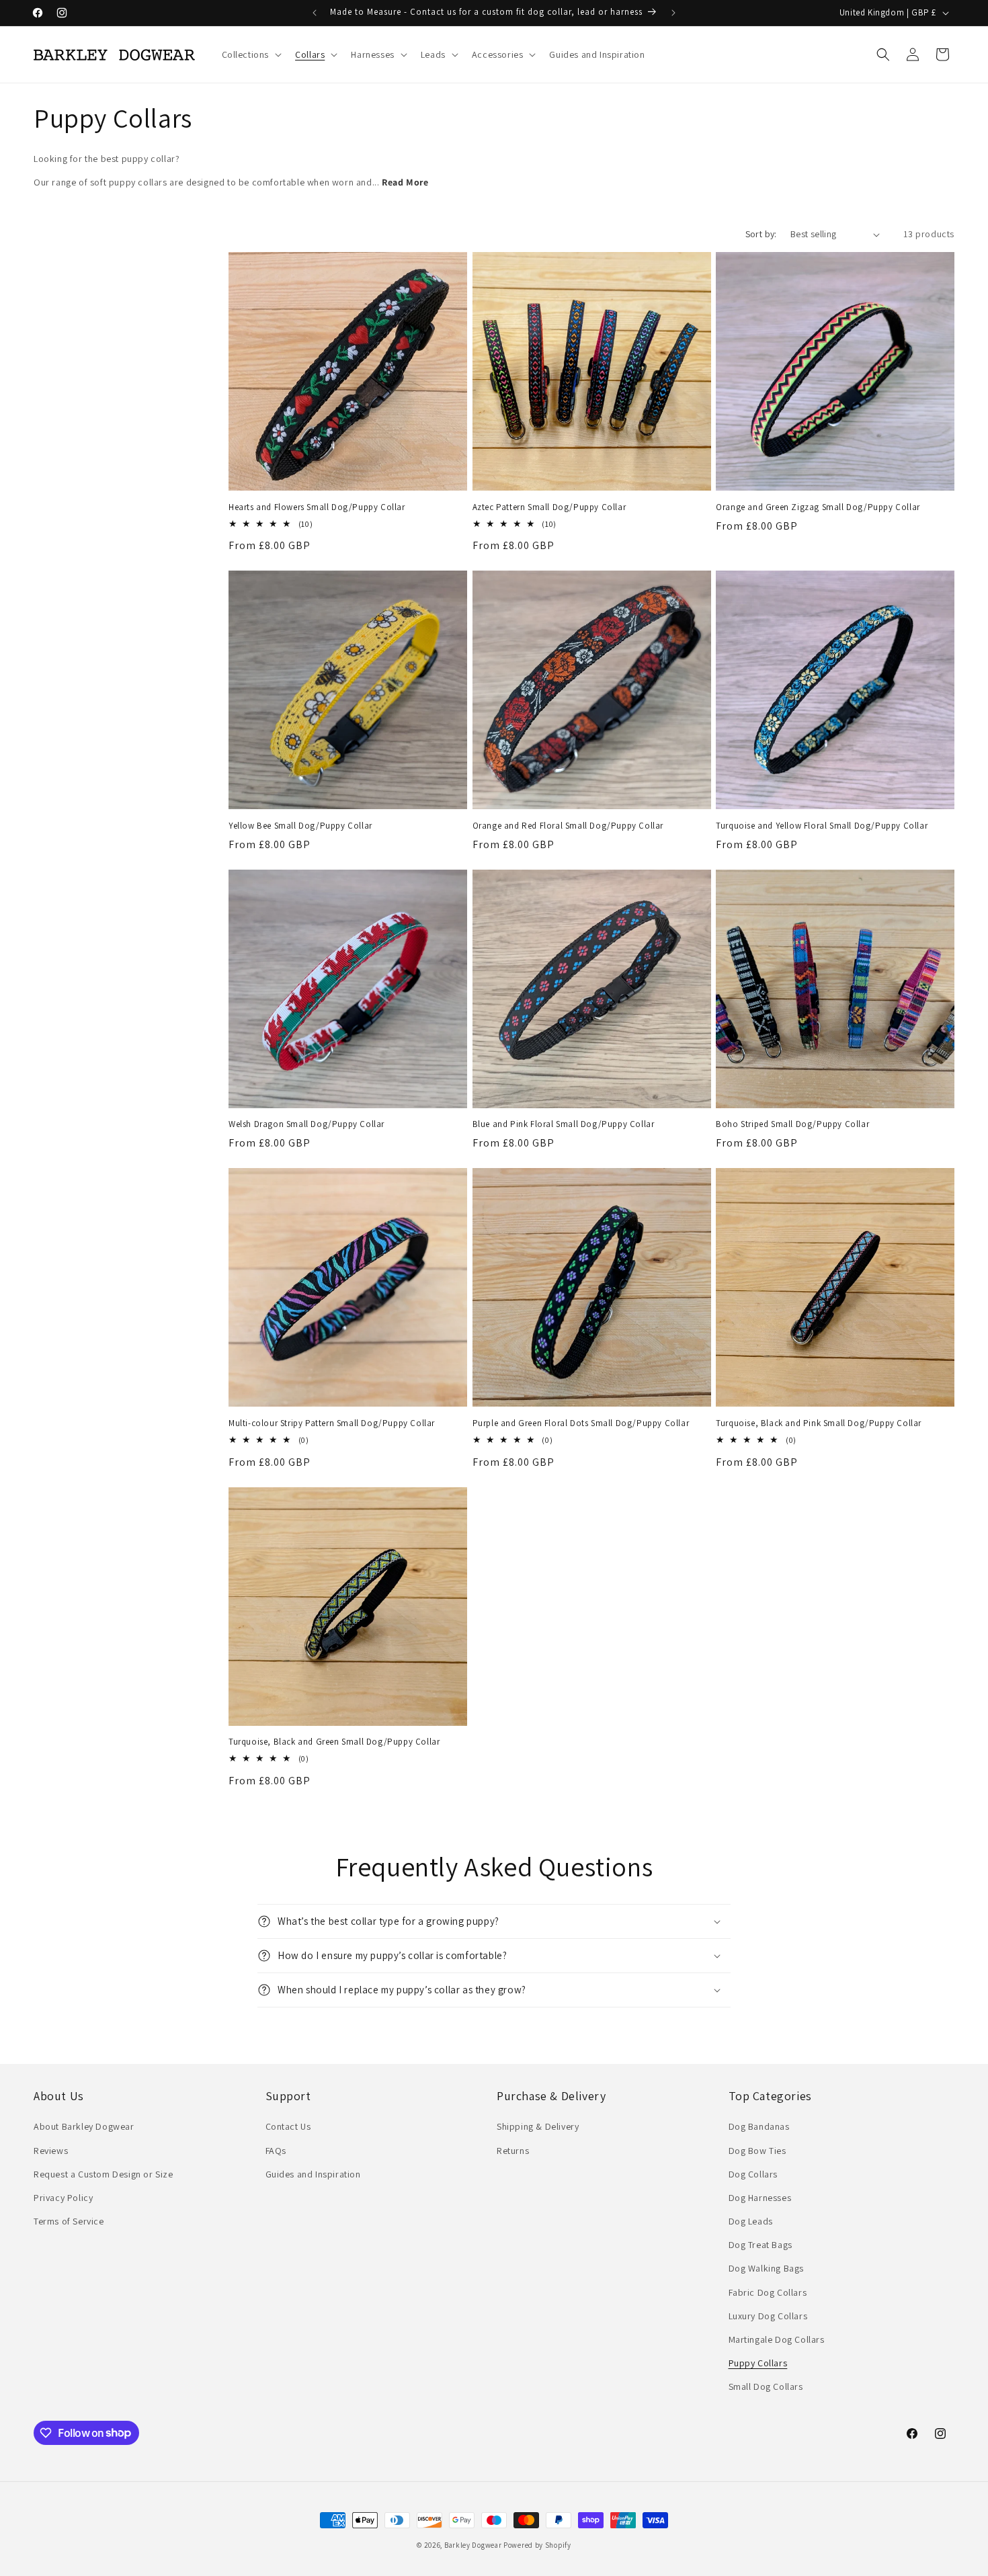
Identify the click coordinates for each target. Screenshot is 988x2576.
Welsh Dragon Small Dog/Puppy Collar (306, 1124)
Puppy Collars (758, 2363)
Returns (513, 2151)
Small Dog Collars (766, 2386)
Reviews (51, 2151)
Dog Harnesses (760, 2198)
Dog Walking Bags (767, 2268)
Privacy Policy (63, 2198)
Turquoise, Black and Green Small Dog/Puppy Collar (334, 1742)
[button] (251, 54)
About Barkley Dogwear (84, 2126)
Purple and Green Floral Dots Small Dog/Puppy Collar (581, 1423)
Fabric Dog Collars (768, 2292)
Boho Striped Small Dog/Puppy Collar (792, 1124)
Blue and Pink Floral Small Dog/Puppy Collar (564, 1124)
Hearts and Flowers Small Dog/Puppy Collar (317, 507)
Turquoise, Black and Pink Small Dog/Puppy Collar (819, 1423)
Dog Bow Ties (757, 2151)
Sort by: (761, 234)
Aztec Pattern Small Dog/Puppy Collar (549, 507)
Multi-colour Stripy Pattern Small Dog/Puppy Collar (332, 1423)
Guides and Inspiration (313, 2174)
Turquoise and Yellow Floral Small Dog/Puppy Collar (822, 826)
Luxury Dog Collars (768, 2316)
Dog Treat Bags (760, 2245)
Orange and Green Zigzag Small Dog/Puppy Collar (818, 507)
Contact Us (288, 2126)
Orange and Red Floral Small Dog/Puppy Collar (568, 826)
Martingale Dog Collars (777, 2339)
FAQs (276, 2151)
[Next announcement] (673, 13)
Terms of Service (69, 2221)
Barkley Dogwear (473, 2545)
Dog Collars (753, 2174)
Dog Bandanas (759, 2126)
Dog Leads (751, 2221)
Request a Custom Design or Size (104, 2174)
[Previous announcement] (315, 13)
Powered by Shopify (537, 2545)
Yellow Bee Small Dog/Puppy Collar (300, 826)
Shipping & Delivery (538, 2126)
